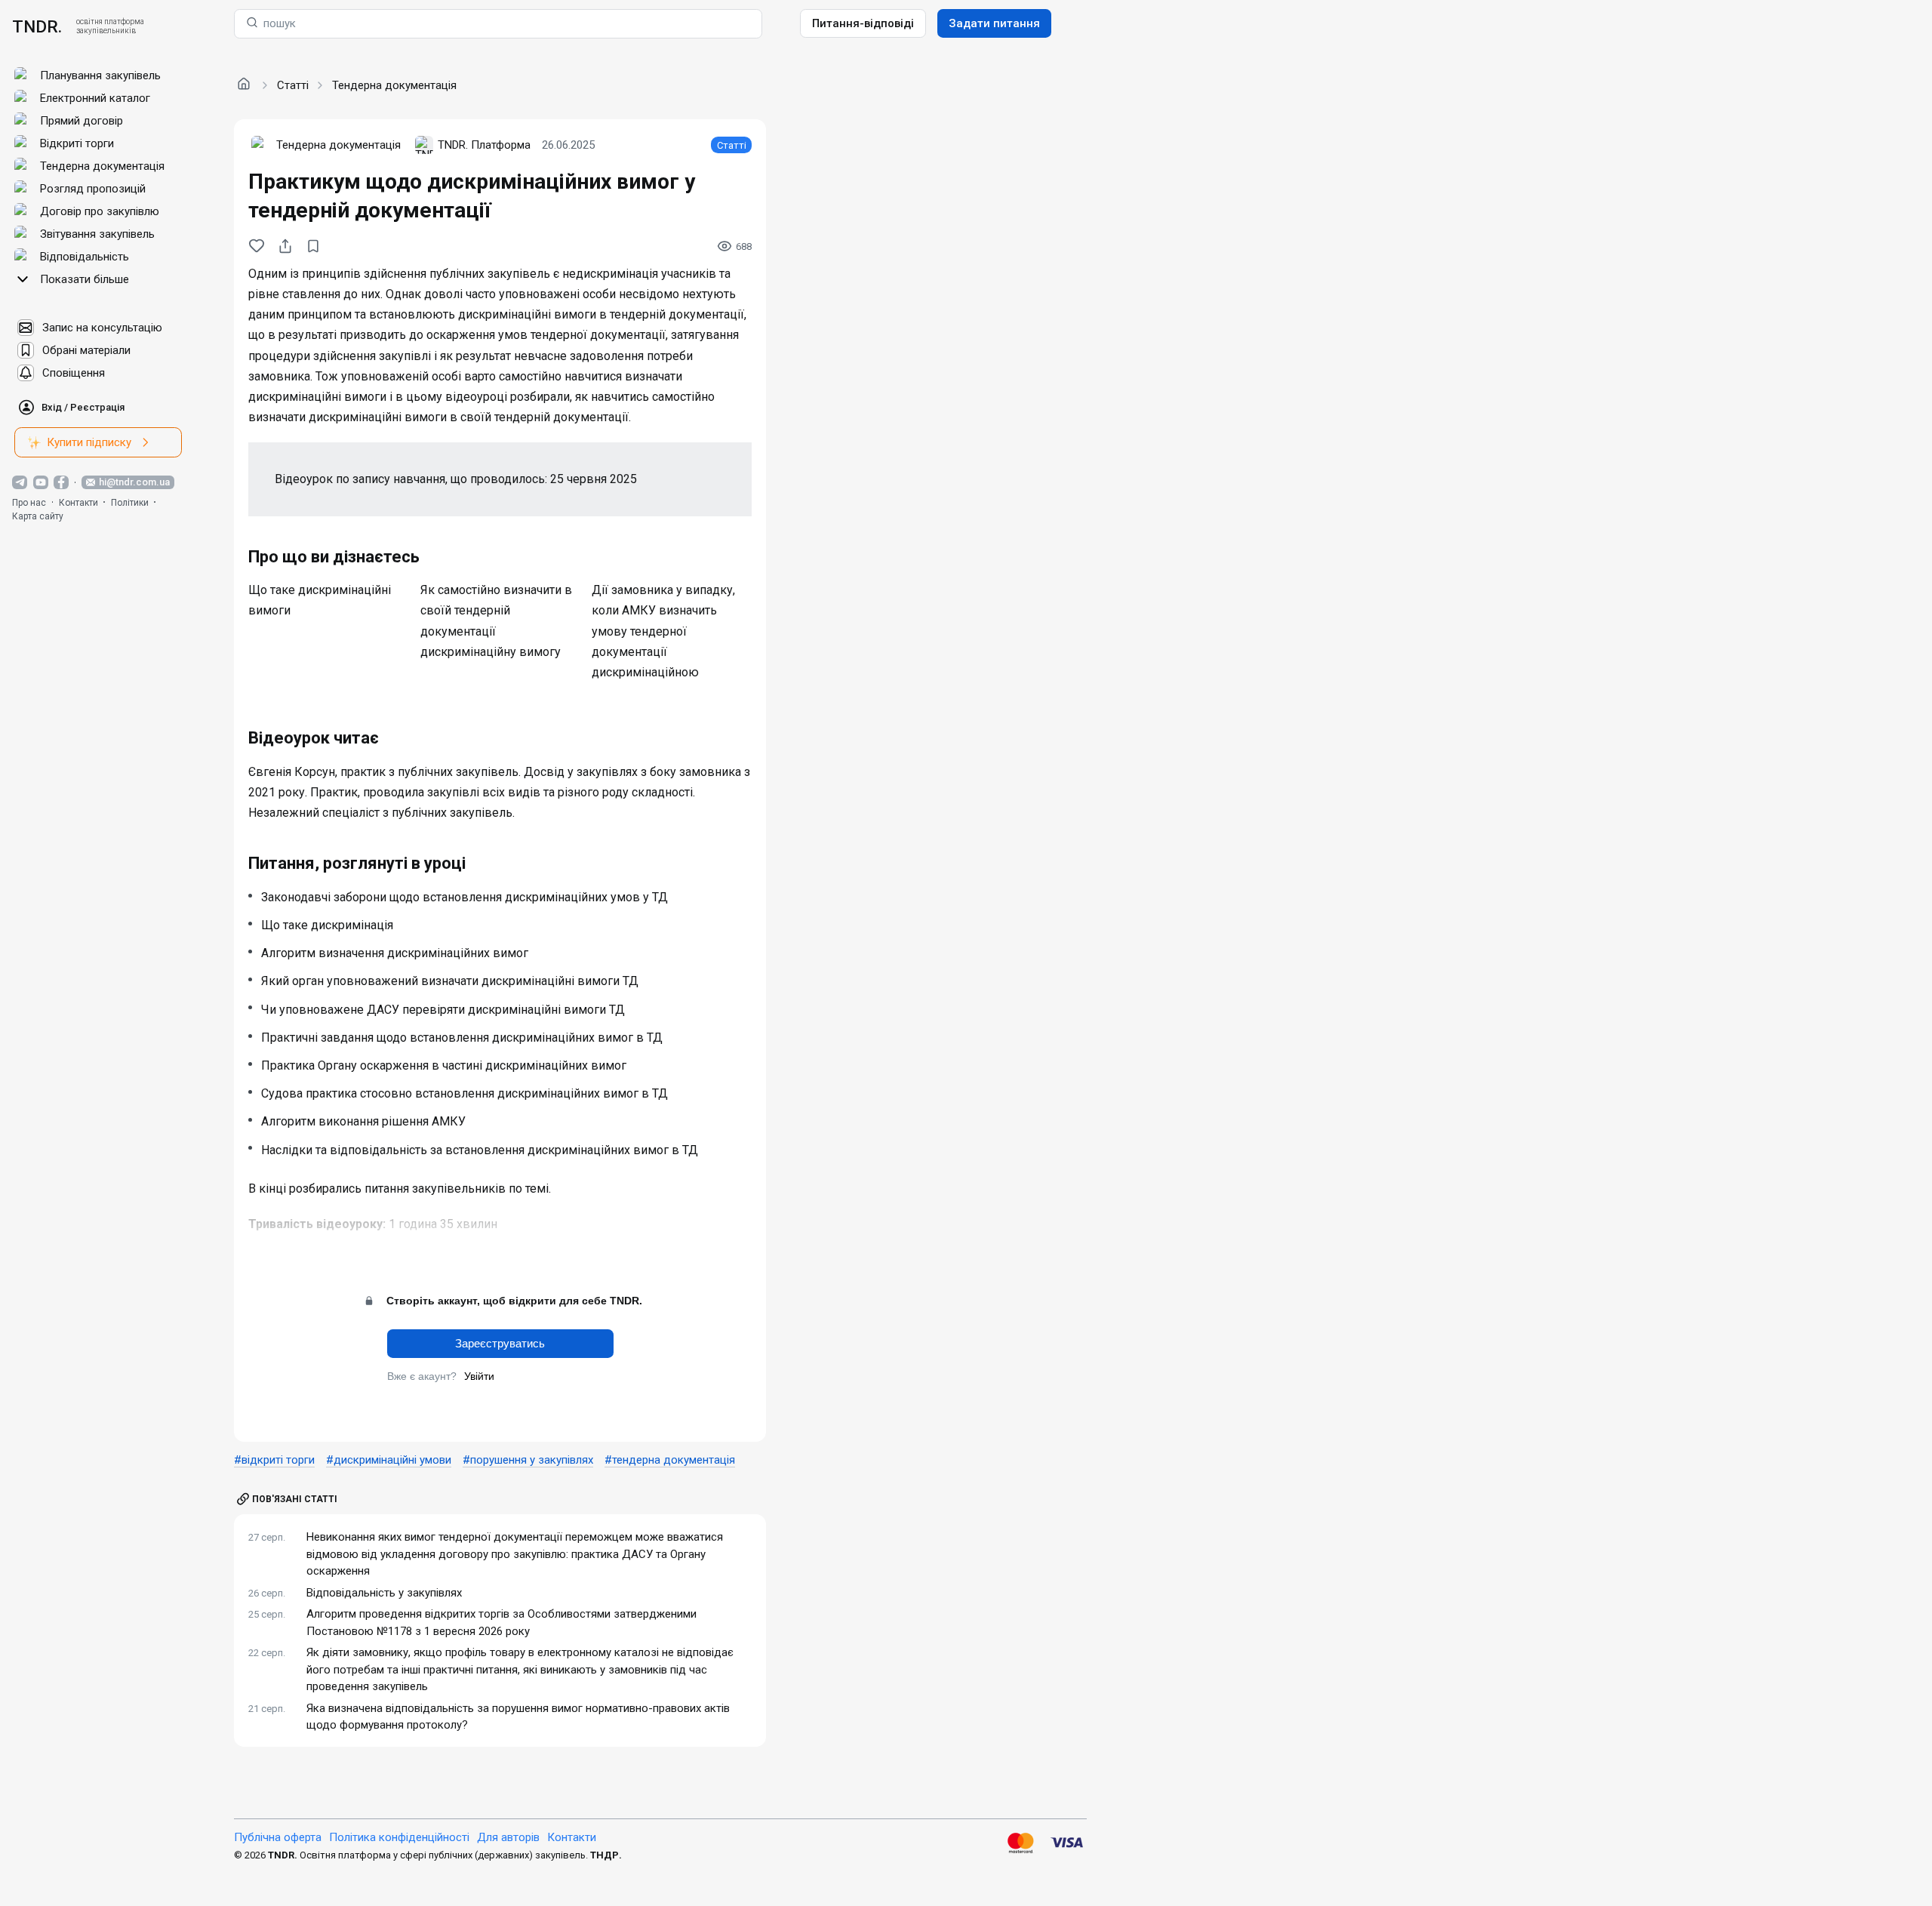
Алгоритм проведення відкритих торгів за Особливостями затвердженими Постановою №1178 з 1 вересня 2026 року (501, 1623)
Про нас (29, 503)
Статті (293, 85)
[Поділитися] (285, 246)
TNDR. (37, 26)
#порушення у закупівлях (528, 1460)
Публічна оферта (278, 1837)
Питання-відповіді (863, 23)
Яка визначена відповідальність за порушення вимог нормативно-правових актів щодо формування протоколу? (518, 1717)
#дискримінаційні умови (389, 1460)
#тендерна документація (670, 1460)
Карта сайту (38, 516)
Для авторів (508, 1837)
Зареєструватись (500, 1343)
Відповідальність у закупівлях (384, 1593)
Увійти (479, 1376)
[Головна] (244, 85)
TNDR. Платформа (484, 145)
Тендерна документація (394, 85)
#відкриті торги (274, 1460)
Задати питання (994, 23)
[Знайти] (252, 24)
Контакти (78, 503)
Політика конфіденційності (399, 1837)
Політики (130, 503)
